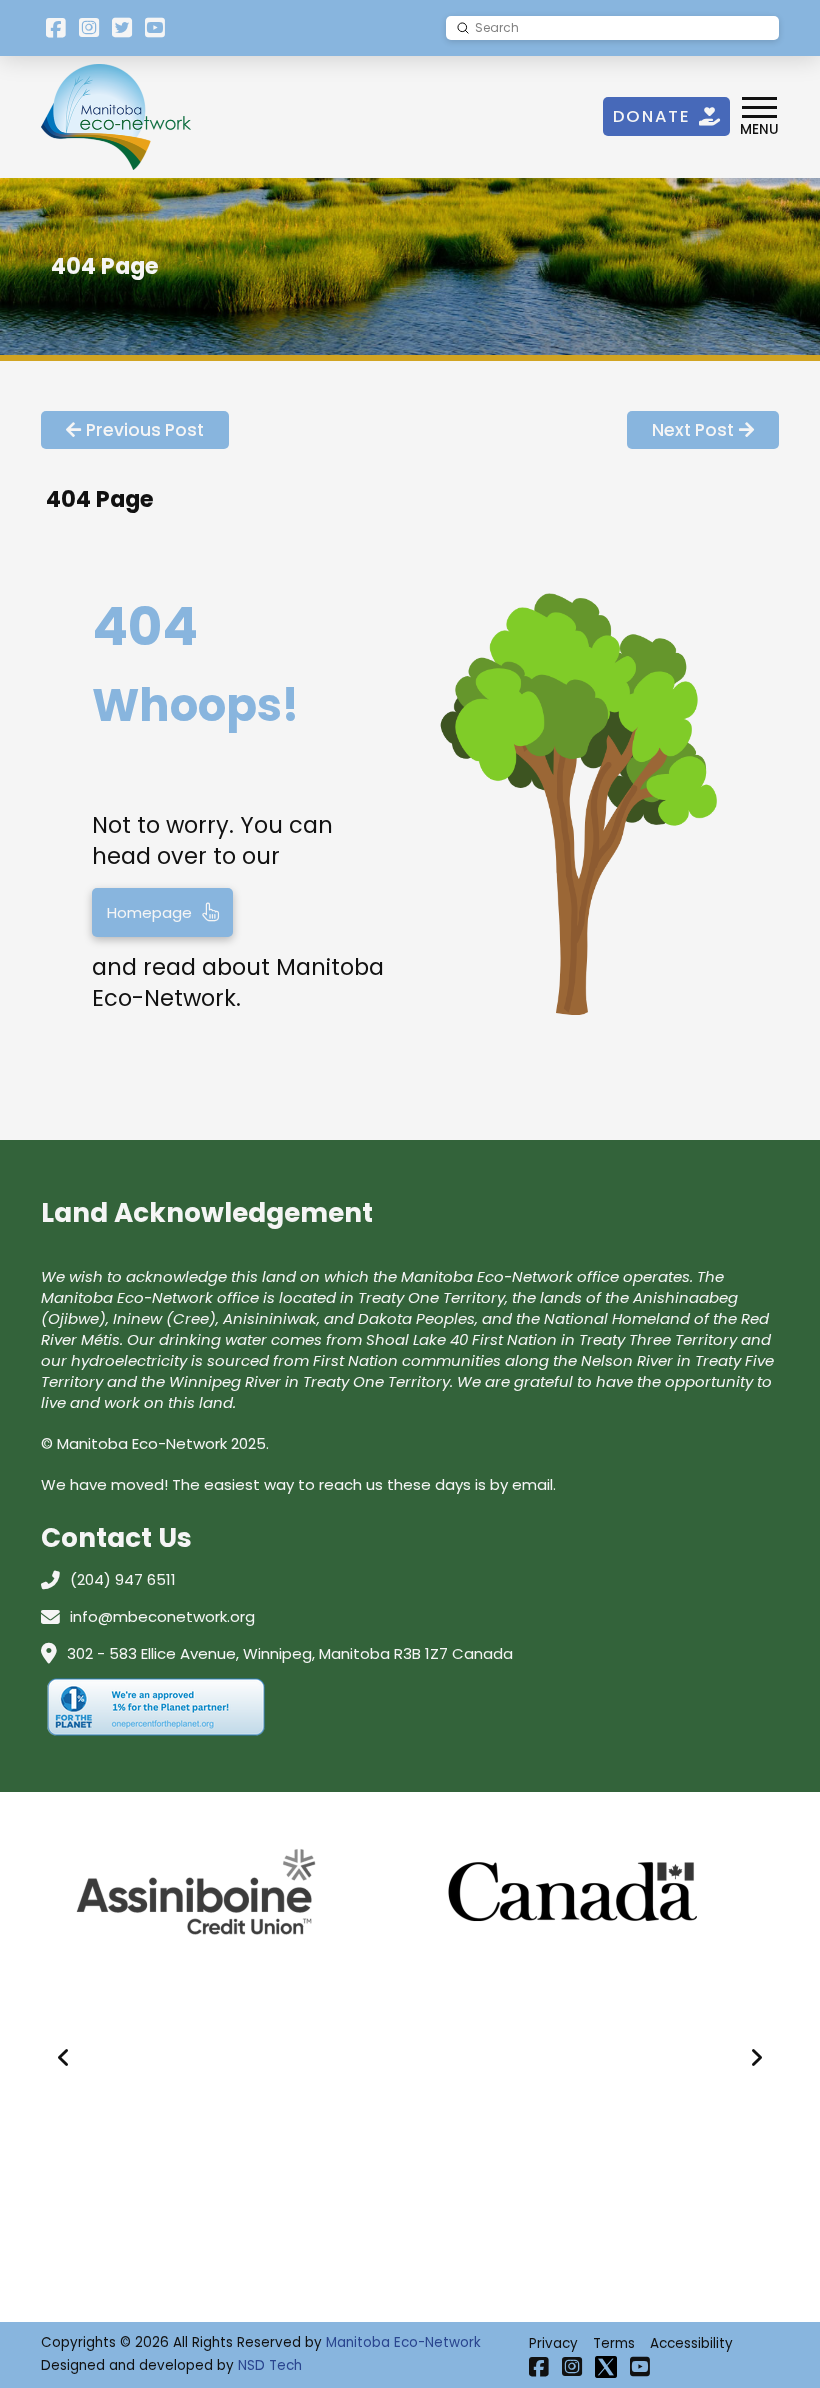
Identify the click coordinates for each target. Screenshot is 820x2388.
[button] (759, 117)
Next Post (693, 430)
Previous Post (145, 430)
